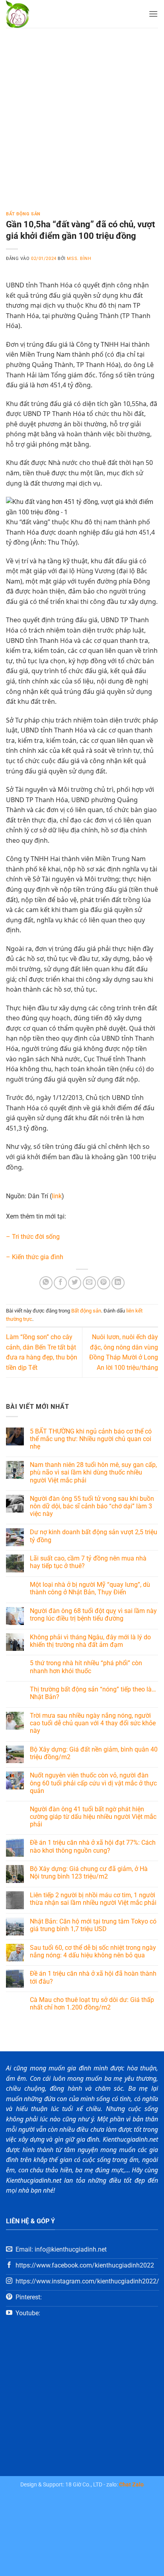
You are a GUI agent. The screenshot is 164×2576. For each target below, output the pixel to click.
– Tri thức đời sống (33, 1237)
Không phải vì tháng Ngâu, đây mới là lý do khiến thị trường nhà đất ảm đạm (90, 1641)
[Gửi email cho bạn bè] (89, 1283)
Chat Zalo (131, 2485)
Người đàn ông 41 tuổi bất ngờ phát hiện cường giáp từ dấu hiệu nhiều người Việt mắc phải (93, 1817)
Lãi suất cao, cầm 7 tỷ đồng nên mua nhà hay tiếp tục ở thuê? (88, 1562)
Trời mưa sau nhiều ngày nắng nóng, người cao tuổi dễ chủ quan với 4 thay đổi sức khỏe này (93, 1723)
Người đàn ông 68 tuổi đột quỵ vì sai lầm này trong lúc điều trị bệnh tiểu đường (93, 1615)
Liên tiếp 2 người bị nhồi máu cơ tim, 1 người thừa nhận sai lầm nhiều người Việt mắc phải (93, 1899)
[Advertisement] (82, 114)
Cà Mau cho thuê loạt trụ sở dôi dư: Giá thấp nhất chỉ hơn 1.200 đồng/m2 (92, 2004)
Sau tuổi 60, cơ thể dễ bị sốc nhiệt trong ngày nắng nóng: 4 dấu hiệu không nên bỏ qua (93, 1951)
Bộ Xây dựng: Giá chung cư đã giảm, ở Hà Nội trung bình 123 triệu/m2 (89, 1873)
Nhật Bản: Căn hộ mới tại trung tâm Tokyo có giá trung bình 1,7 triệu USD (93, 1925)
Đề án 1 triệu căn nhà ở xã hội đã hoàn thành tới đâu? (93, 1977)
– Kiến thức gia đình (35, 1257)
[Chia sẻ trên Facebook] (60, 1283)
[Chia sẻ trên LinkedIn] (118, 1283)
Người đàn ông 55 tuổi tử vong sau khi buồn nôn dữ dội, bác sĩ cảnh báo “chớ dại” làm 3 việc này (92, 1506)
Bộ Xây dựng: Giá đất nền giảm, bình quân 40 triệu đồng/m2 (94, 1753)
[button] (153, 14)
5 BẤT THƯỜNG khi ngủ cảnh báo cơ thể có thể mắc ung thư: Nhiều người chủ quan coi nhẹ (91, 1439)
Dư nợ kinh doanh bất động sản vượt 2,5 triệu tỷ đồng (94, 1536)
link (57, 1196)
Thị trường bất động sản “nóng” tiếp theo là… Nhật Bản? (93, 1693)
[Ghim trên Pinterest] (104, 1283)
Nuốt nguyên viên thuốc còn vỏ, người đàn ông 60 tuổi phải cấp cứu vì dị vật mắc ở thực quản (93, 1783)
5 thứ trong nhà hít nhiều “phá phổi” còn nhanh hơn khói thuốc (86, 1667)
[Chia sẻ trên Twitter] (75, 1283)
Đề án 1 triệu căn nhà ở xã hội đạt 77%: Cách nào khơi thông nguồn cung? (93, 1846)
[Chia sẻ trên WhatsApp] (46, 1283)
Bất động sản (23, 214)
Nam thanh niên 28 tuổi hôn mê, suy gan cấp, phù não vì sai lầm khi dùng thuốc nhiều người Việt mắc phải (93, 1472)
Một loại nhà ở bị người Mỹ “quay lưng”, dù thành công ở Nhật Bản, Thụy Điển (90, 1588)
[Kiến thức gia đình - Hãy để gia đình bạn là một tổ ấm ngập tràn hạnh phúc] (40, 14)
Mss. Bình (79, 259)
